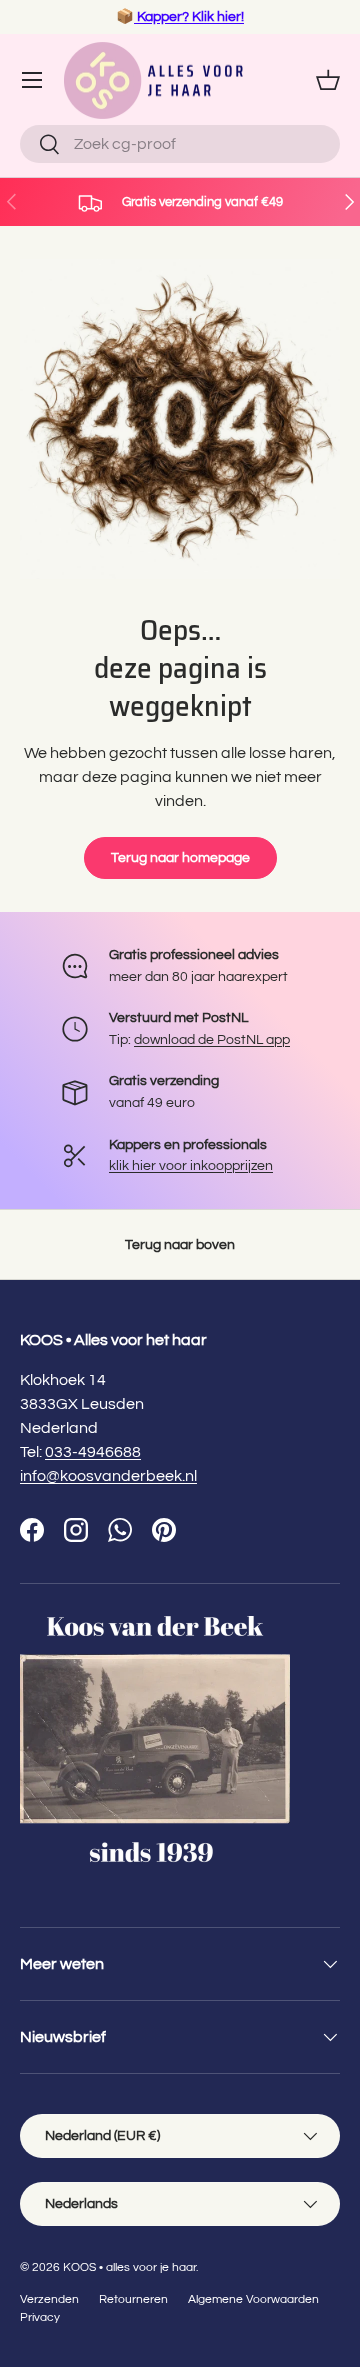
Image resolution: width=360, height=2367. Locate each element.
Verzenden (49, 2299)
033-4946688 (93, 1452)
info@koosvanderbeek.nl (108, 1476)
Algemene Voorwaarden (253, 2299)
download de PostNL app (212, 1039)
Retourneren (133, 2299)
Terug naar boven (180, 1244)
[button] (328, 80)
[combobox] (180, 144)
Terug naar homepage (180, 857)
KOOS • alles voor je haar (129, 2267)
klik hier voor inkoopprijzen (191, 1165)
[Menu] (32, 80)
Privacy (40, 2317)
